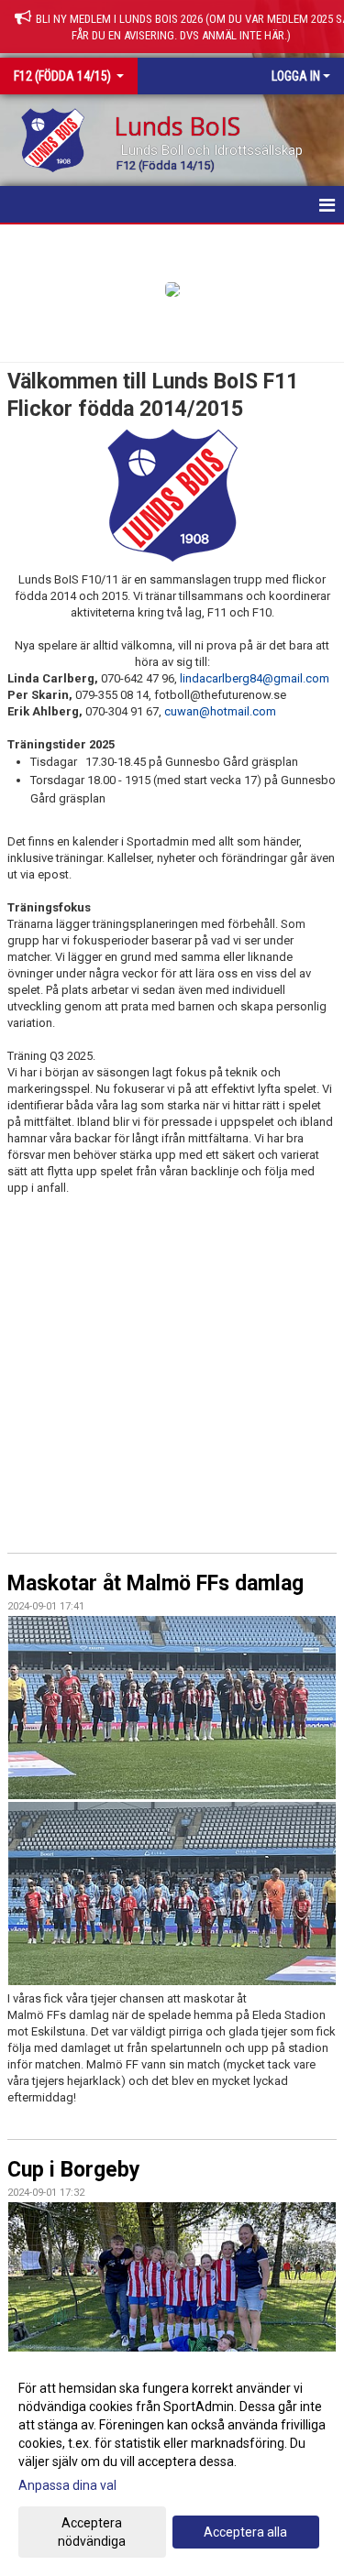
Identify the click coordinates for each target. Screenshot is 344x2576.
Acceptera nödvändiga (92, 2532)
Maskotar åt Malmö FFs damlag (155, 1583)
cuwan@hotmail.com (220, 711)
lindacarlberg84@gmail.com (255, 678)
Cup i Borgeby (74, 2170)
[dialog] (172, 2464)
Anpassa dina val (67, 2485)
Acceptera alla (245, 2532)
